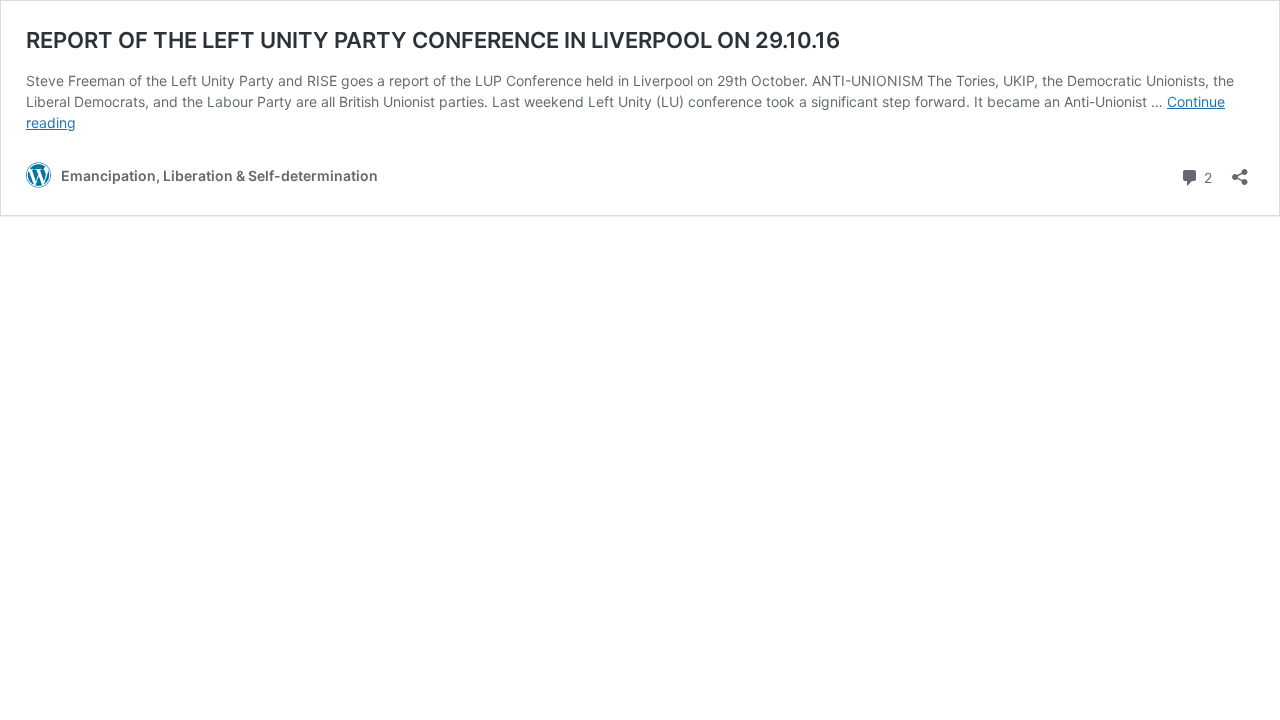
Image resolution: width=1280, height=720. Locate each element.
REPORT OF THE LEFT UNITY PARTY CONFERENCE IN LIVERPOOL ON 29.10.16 (433, 40)
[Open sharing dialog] (1240, 170)
